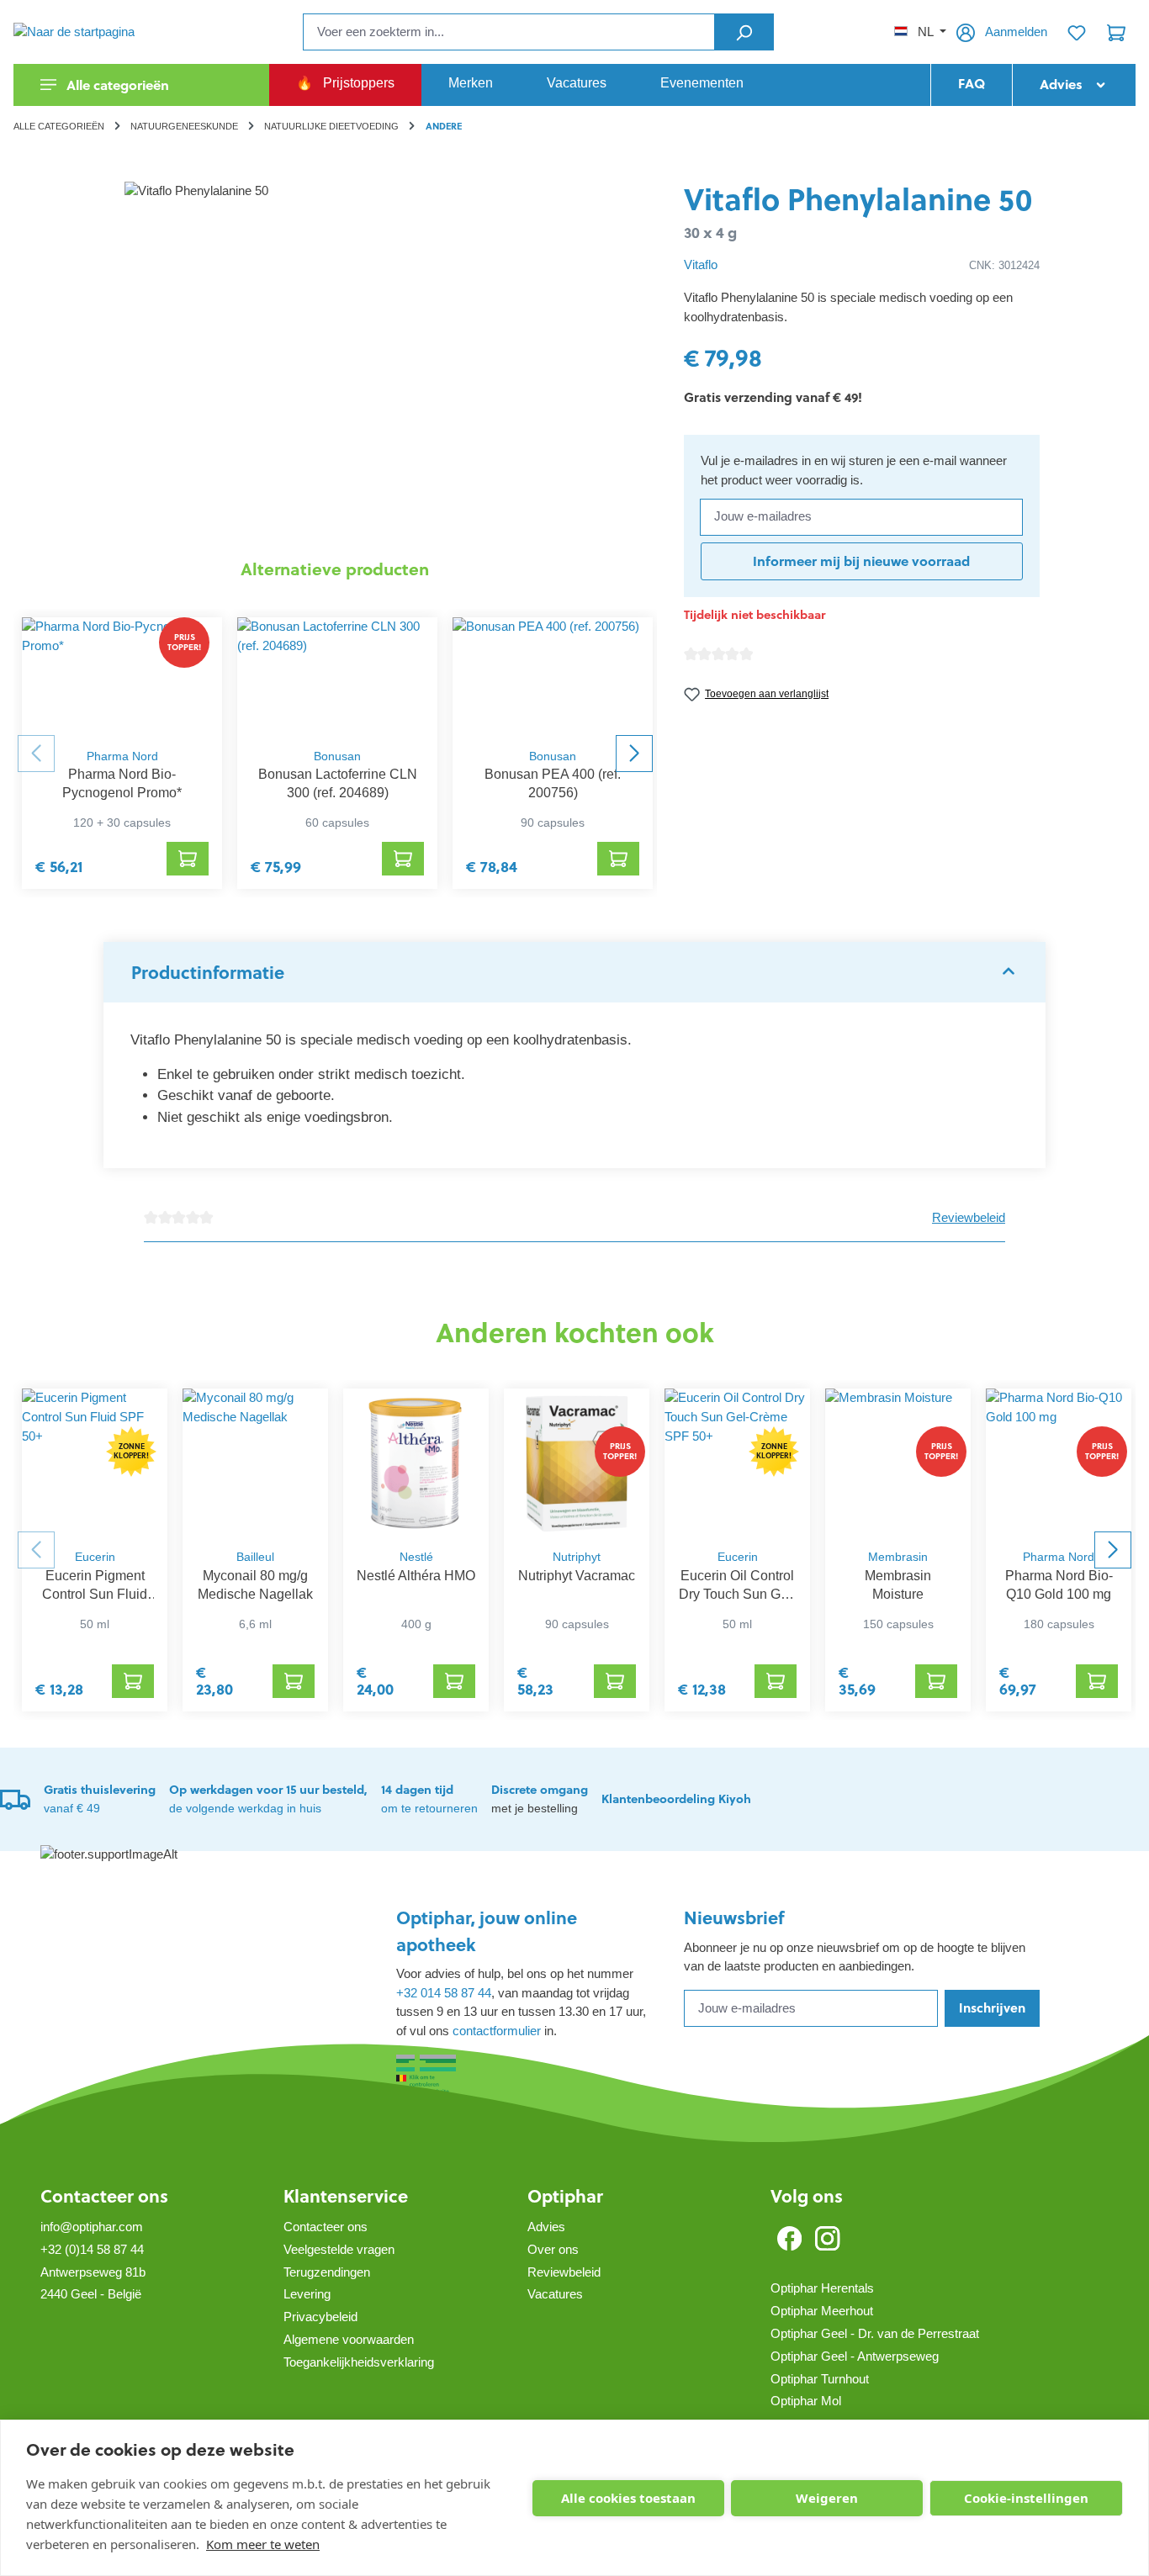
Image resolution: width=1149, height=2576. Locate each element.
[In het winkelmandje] (188, 859)
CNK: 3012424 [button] (1004, 265)
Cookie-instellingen (1026, 2498)
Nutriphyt (577, 1557)
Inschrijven (992, 2008)
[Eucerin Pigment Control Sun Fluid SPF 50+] (95, 1464)
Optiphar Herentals (822, 2288)
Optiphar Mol (806, 2401)
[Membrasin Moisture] (898, 1464)
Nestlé (416, 1557)
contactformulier (497, 2031)
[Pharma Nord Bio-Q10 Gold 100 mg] (1059, 1464)
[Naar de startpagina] (98, 32)
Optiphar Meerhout (822, 2311)
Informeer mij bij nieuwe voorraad (861, 561)
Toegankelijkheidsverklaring (359, 2362)
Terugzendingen (327, 2272)
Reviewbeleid (969, 1217)
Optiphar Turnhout (820, 2379)
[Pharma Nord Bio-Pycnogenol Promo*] (122, 678)
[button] (574, 972)
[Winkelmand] (1116, 32)
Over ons (553, 2249)
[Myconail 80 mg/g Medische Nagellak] (255, 1464)
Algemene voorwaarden (349, 2339)
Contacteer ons (104, 2196)
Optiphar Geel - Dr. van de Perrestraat (875, 2333)
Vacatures (555, 2294)
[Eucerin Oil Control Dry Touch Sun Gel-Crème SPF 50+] (737, 1464)
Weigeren (827, 2498)
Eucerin (95, 1557)
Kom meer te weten (263, 2544)
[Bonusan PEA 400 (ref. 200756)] (553, 678)
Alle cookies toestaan (628, 2498)
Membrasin (898, 1557)
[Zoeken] (744, 32)
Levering (307, 2294)
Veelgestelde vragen (339, 2249)
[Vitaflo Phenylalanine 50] (335, 362)
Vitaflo (701, 264)
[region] (335, 362)
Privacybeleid (320, 2317)
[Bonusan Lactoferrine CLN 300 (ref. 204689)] (337, 678)
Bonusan (337, 756)
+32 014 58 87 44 (444, 1993)
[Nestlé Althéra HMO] (416, 1464)
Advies (546, 2227)
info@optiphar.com (92, 2227)
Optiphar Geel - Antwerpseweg (855, 2356)
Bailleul (255, 1557)
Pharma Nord (122, 756)
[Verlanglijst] (1077, 32)
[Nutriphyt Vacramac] (577, 1464)
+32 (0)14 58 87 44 (92, 2249)
